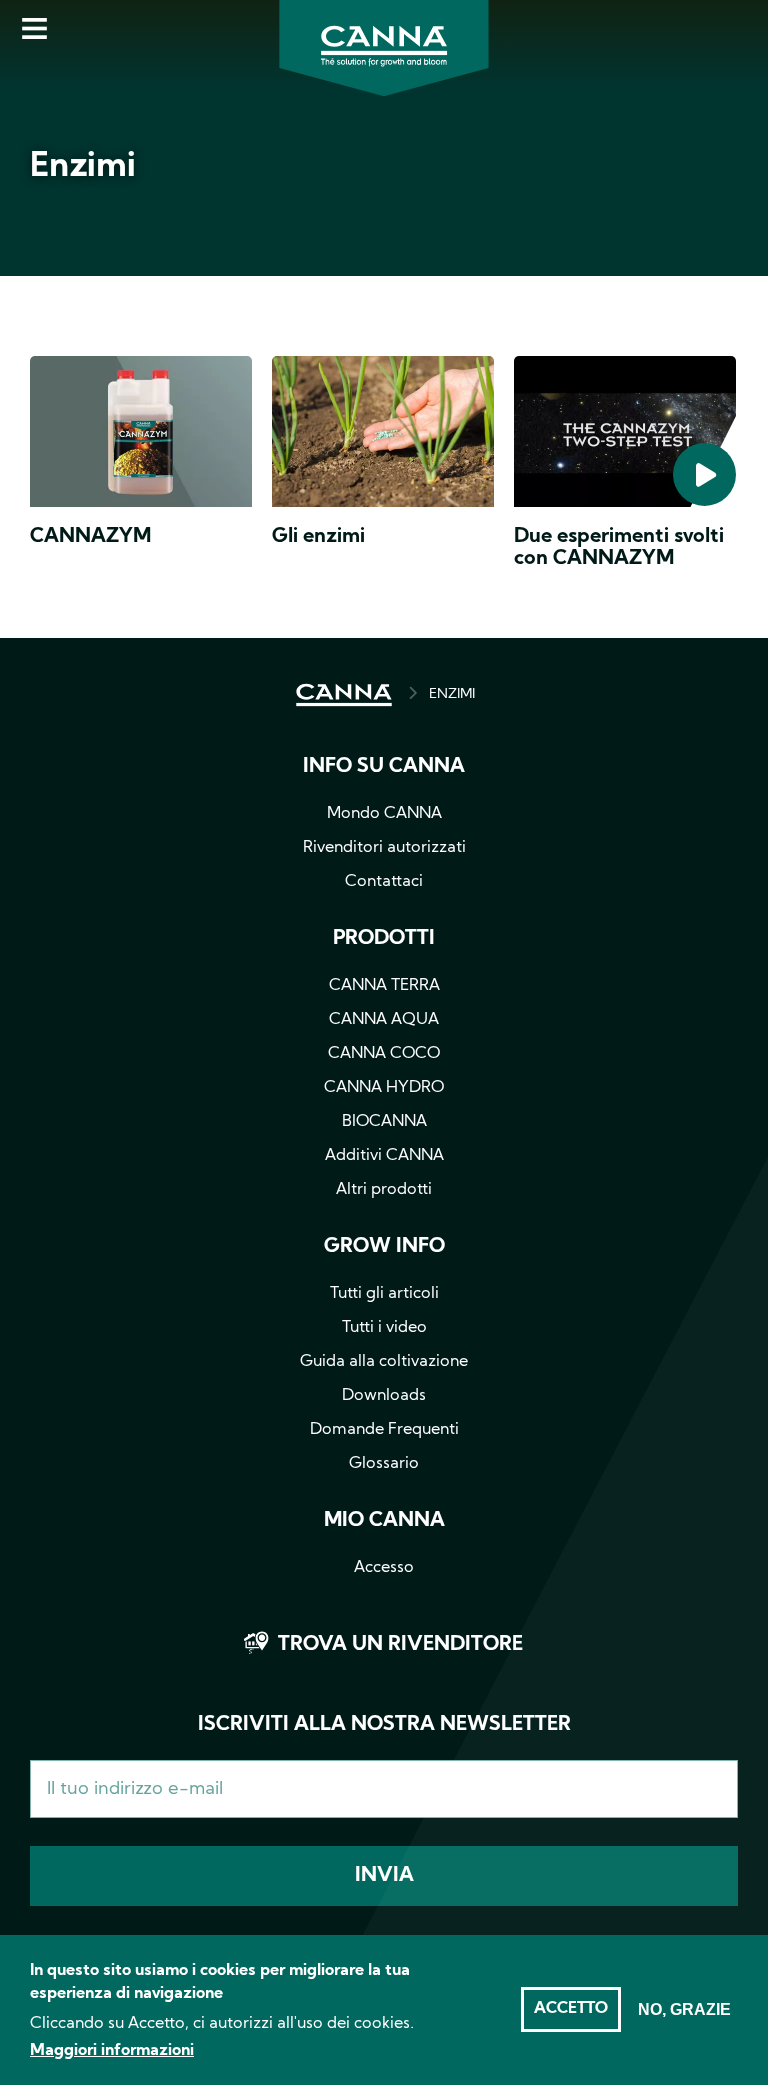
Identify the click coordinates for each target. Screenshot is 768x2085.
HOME (344, 695)
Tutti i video (384, 1328)
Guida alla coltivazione (384, 1362)
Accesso (384, 1568)
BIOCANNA (384, 1122)
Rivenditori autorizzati (384, 848)
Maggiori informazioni (112, 2051)
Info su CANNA (384, 767)
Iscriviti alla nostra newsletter (384, 1725)
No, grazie (684, 2009)
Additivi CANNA (384, 1156)
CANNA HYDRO (384, 1088)
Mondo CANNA (384, 814)
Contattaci (384, 882)
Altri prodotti (384, 1190)
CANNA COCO (384, 1054)
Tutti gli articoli (384, 1294)
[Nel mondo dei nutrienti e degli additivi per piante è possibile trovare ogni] (383, 436)
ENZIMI (452, 694)
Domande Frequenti (384, 1430)
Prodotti (384, 939)
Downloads (384, 1396)
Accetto (571, 2009)
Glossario (384, 1464)
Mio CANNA (384, 1521)
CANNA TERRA (384, 986)
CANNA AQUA (384, 1020)
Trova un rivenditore (400, 1645)
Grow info (384, 1247)
